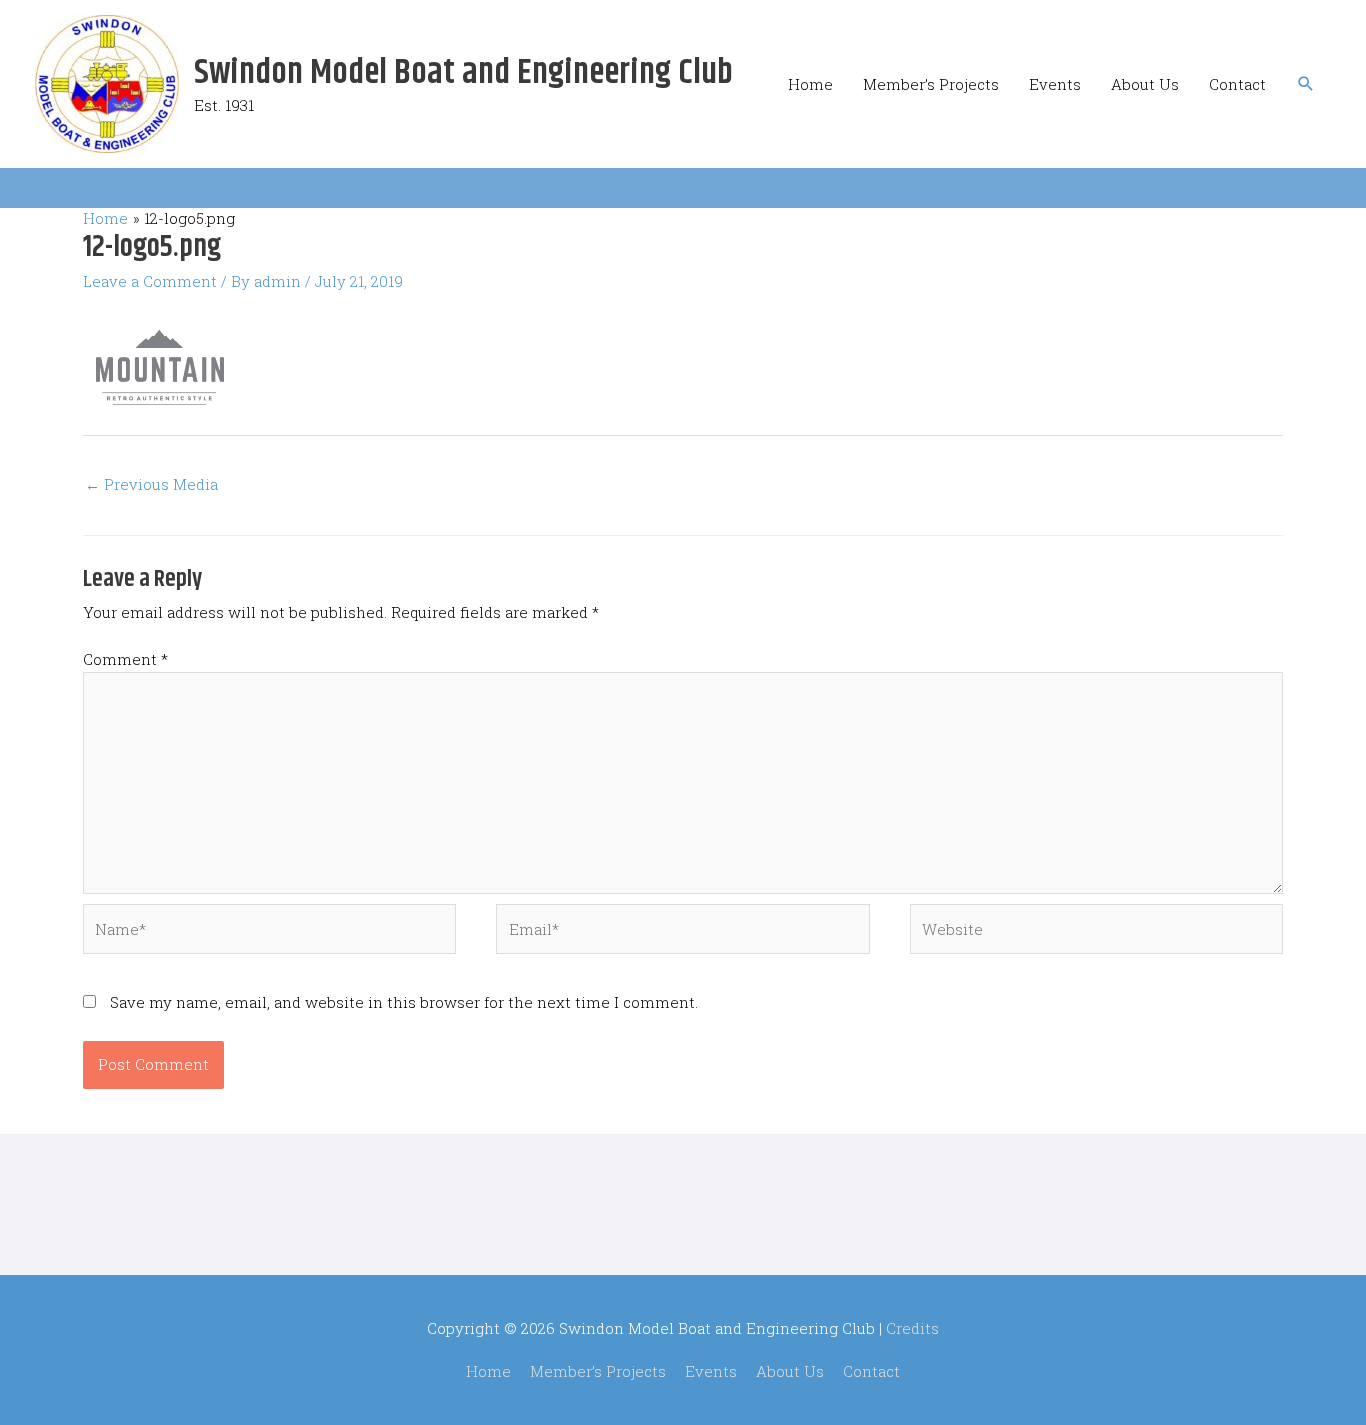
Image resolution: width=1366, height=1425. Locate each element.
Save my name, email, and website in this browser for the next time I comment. (404, 1002)
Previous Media (151, 484)
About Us (1145, 84)
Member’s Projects (931, 84)
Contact (1237, 84)
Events (1055, 84)
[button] (1306, 84)
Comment (125, 659)
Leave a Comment (150, 281)
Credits (912, 1328)
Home (810, 84)
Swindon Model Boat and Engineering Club (463, 73)
